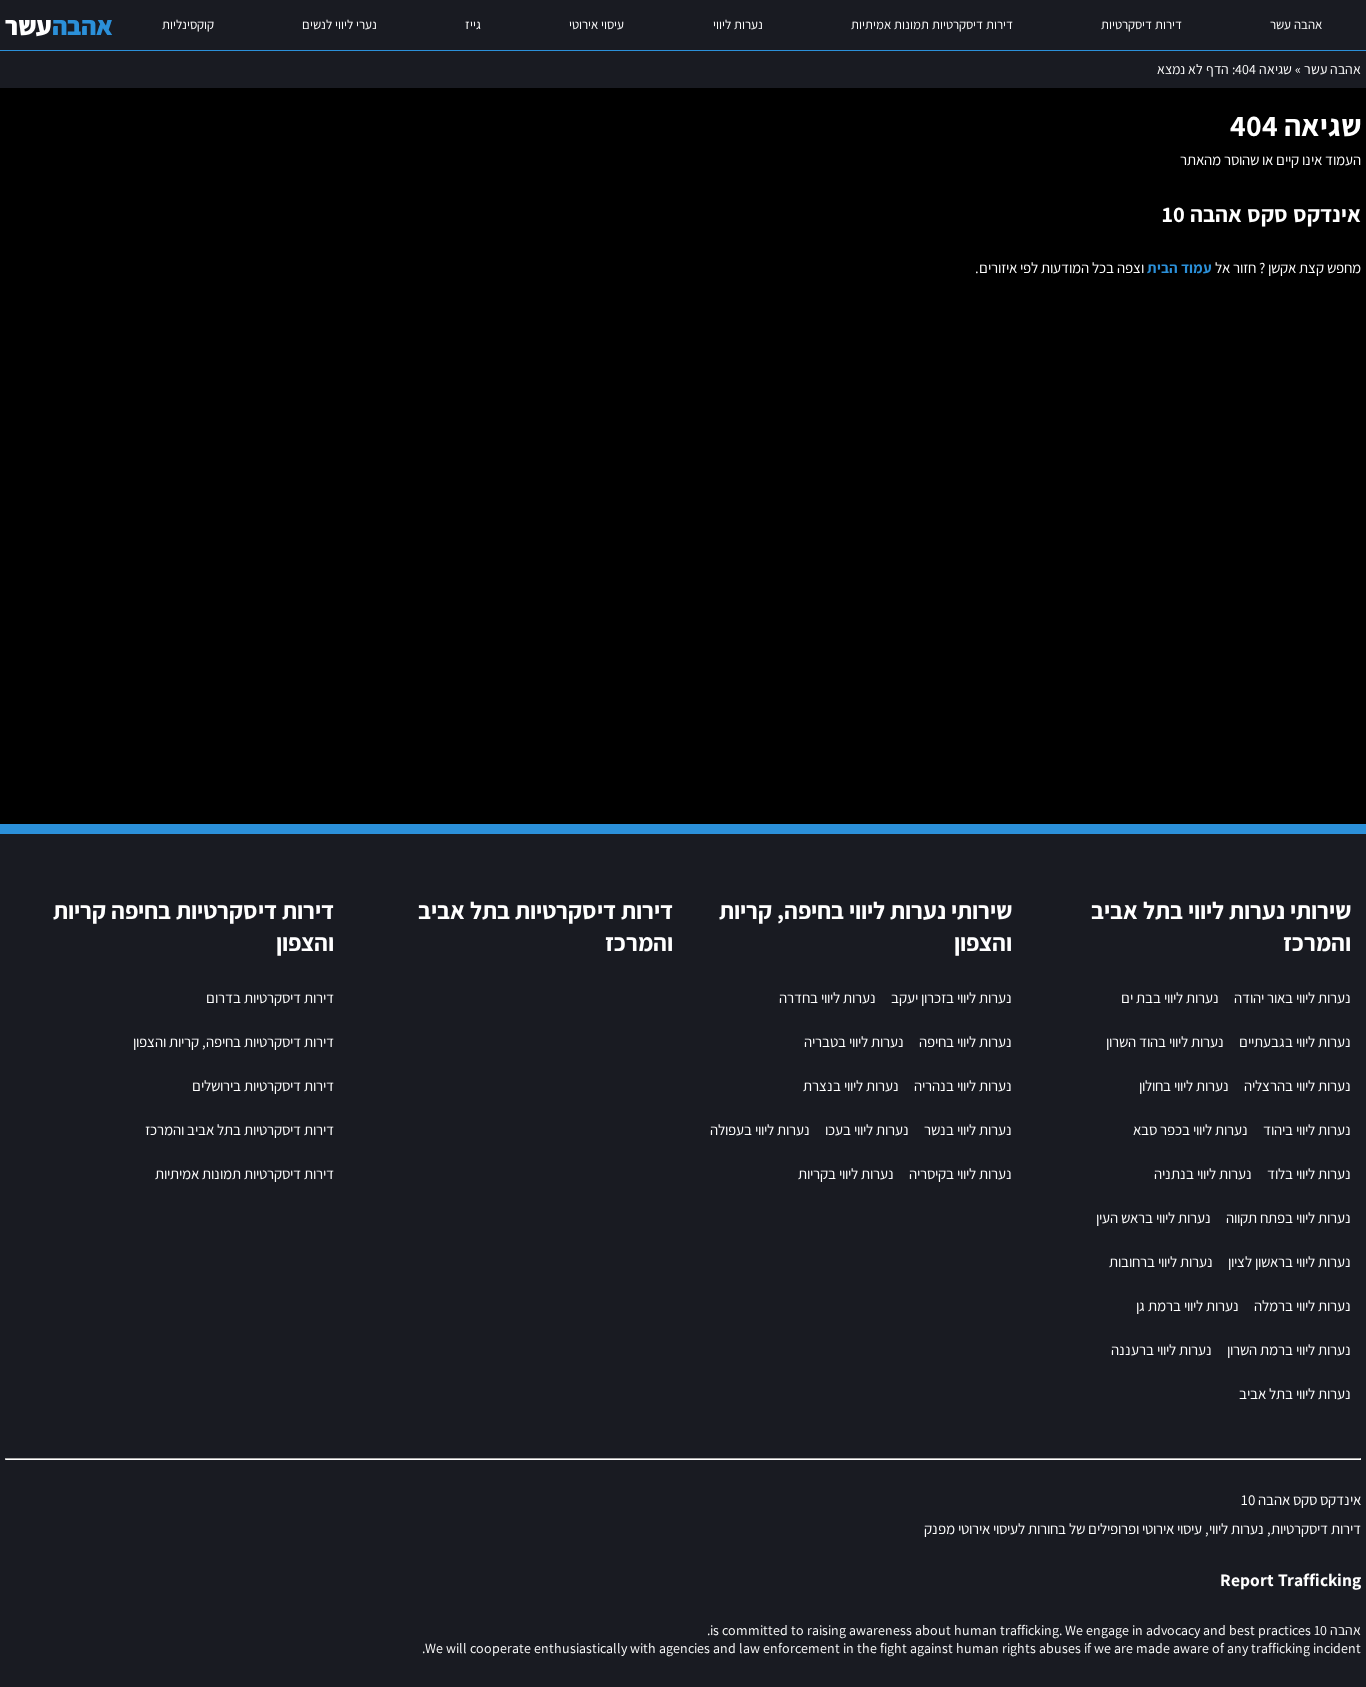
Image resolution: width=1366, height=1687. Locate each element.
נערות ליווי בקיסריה (960, 1173)
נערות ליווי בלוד (1309, 1173)
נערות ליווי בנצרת (851, 1085)
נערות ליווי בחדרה (827, 997)
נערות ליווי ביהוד (1307, 1129)
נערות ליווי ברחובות (1161, 1261)
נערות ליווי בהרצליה (1297, 1085)
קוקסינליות (188, 24)
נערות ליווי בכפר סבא (1190, 1129)
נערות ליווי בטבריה (854, 1041)
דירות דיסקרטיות (1141, 24)
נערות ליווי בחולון (1184, 1085)
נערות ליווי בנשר (968, 1129)
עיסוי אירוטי (596, 24)
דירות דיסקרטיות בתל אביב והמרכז (239, 1129)
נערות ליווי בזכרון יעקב (951, 997)
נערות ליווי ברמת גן (1187, 1305)
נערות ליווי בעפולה (760, 1129)
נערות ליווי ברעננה (1161, 1349)
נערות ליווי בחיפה (965, 1041)
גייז (473, 24)
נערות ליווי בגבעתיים (1295, 1041)
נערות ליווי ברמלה (1302, 1305)
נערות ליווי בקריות (846, 1173)
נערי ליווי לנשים (339, 24)
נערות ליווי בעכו (867, 1129)
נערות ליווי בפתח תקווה (1288, 1217)
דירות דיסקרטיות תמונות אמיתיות (932, 24)
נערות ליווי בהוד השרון (1165, 1041)
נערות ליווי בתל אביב (1295, 1393)
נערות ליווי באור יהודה (1292, 997)
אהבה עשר (1296, 24)
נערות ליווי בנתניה (1203, 1173)
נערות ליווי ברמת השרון (1289, 1349)
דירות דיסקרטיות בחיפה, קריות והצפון (233, 1041)
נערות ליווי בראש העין (1153, 1217)
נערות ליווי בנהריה (963, 1085)
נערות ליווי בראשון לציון (1289, 1261)
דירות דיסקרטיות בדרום (270, 997)
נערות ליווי (738, 24)
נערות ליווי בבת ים (1170, 997)
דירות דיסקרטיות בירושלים (263, 1085)
